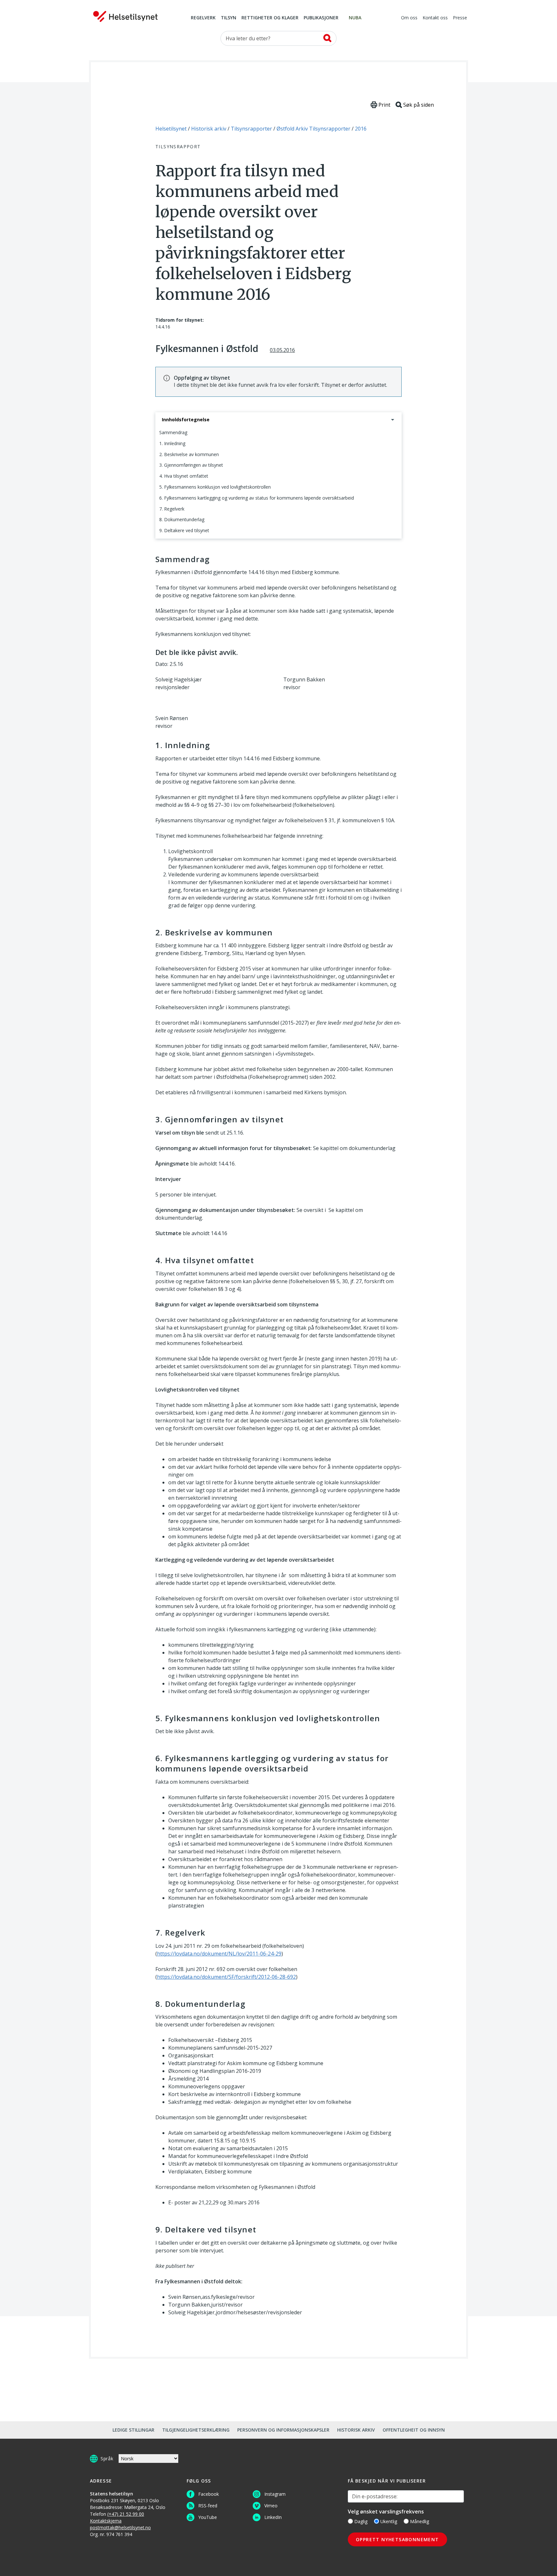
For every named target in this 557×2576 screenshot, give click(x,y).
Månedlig (420, 2521)
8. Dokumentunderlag (182, 519)
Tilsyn (229, 18)
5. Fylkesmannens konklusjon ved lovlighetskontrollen (215, 487)
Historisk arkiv (356, 2430)
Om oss (409, 18)
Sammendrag (173, 432)
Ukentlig (389, 2521)
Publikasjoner (321, 18)
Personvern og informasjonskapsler (283, 2430)
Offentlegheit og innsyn (414, 2430)
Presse (460, 18)
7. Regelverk (172, 509)
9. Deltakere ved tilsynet (184, 530)
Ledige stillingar (133, 2430)
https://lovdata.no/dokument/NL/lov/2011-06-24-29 (219, 1954)
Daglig (361, 2521)
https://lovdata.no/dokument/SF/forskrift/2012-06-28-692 (226, 1977)
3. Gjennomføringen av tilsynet (191, 465)
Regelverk (203, 18)
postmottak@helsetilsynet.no (120, 2527)
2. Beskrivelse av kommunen (189, 454)
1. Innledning (172, 443)
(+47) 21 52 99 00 (126, 2514)
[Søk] (327, 38)
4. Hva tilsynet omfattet (184, 476)
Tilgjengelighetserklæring (196, 2430)
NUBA (355, 18)
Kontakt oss (435, 18)
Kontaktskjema (106, 2521)
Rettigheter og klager (270, 18)
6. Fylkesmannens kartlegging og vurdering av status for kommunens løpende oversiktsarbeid (257, 498)
